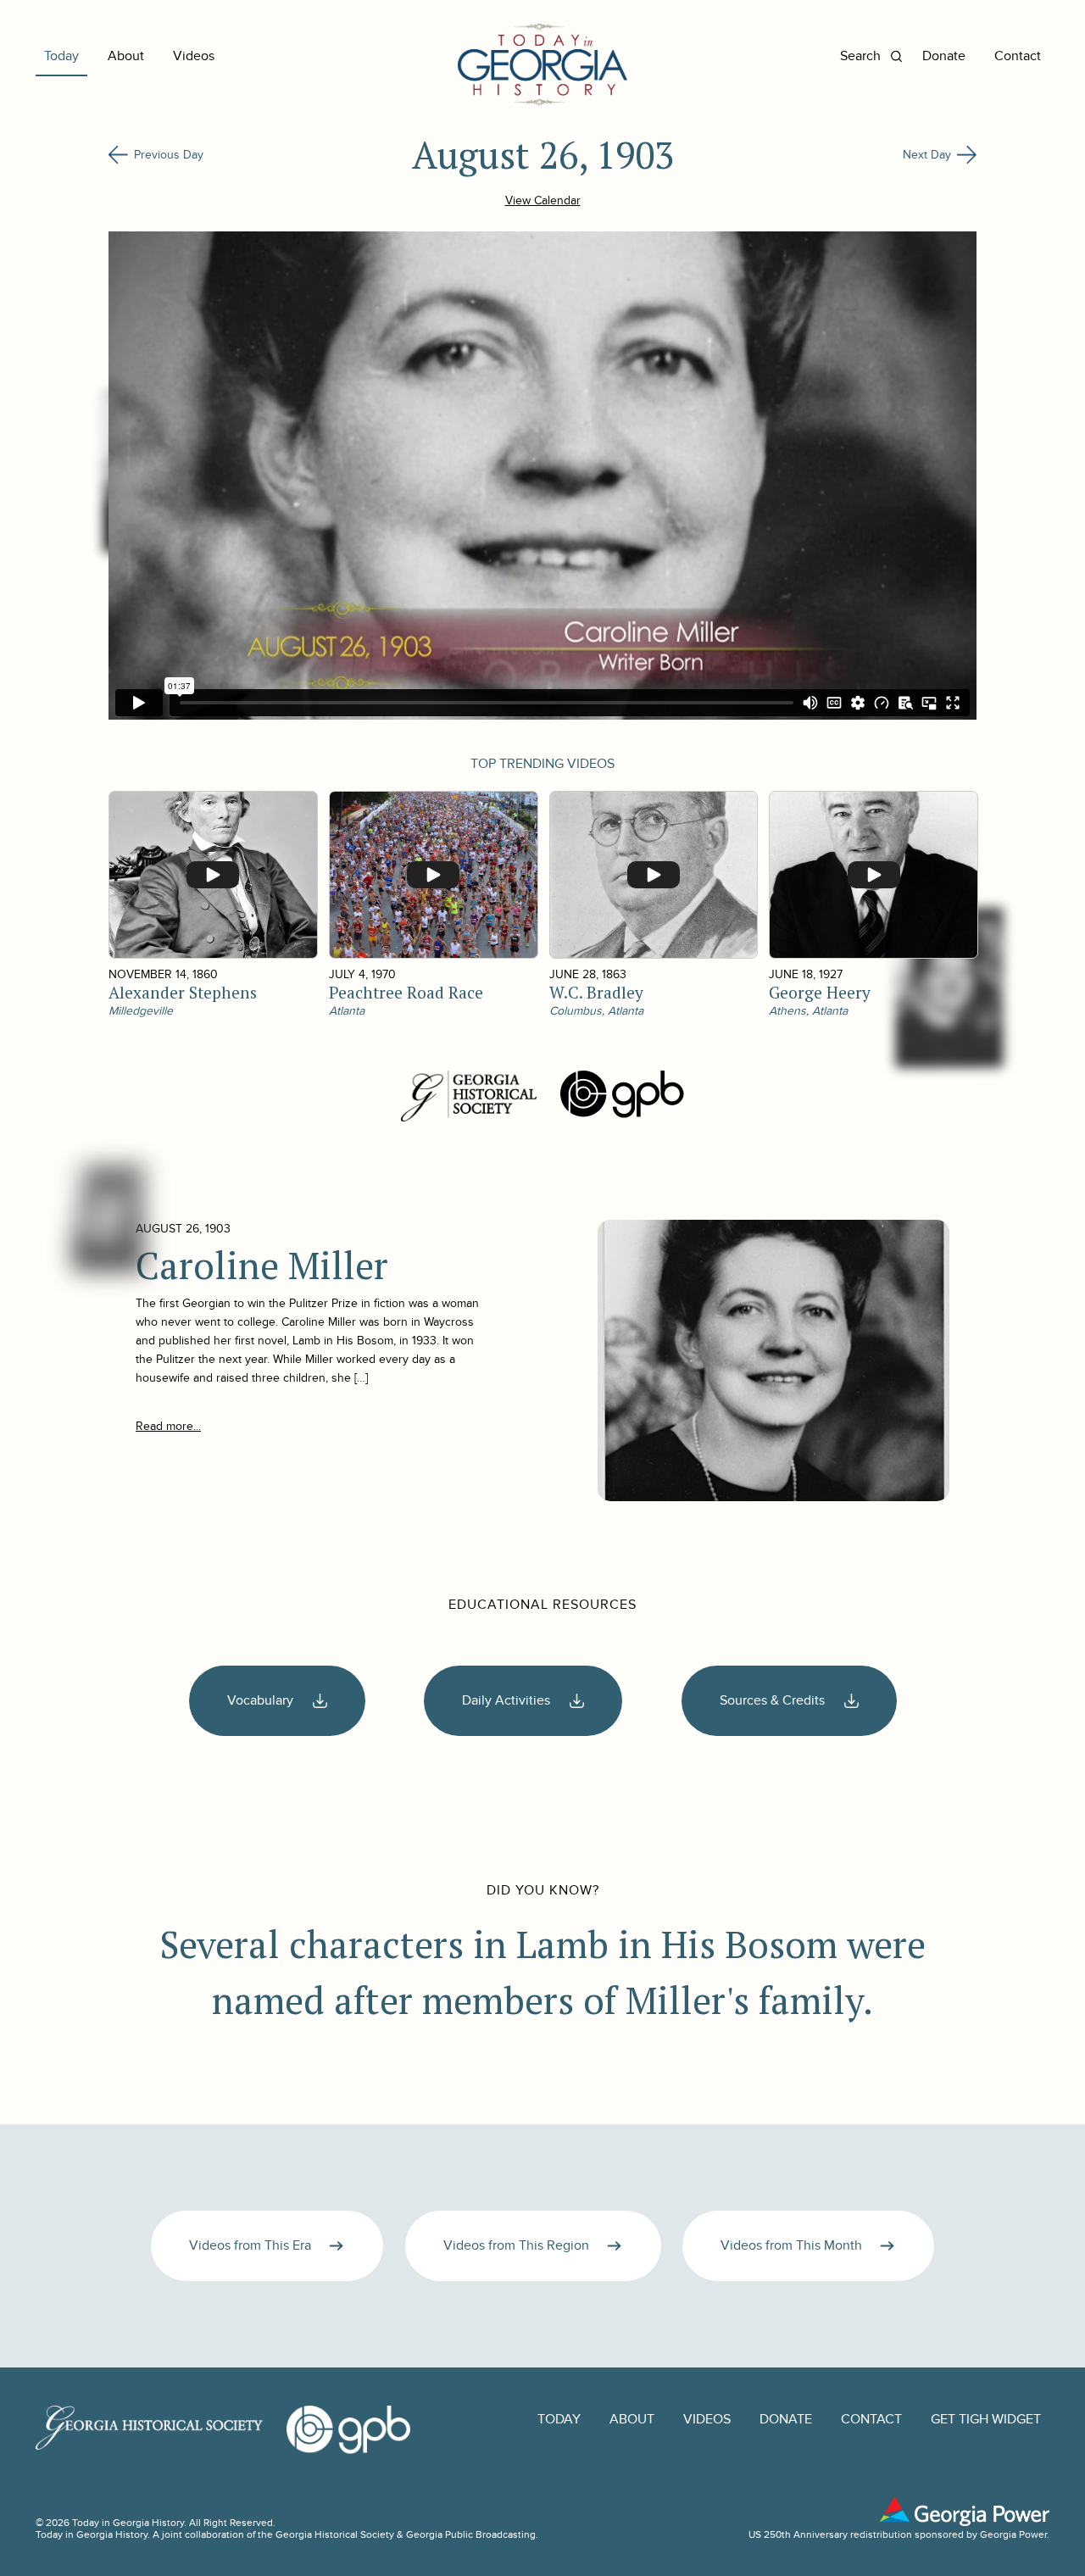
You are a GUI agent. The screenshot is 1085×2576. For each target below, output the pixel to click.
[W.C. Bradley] (653, 875)
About (126, 56)
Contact (1018, 56)
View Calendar (543, 200)
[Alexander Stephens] (212, 875)
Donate (944, 56)
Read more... (168, 1426)
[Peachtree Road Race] (433, 875)
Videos (194, 56)
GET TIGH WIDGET (986, 2420)
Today (61, 56)
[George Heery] (873, 875)
